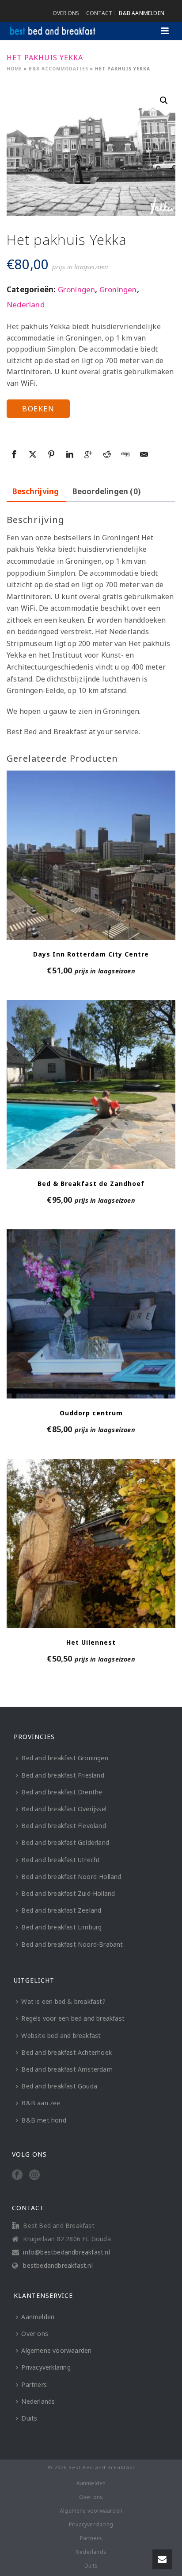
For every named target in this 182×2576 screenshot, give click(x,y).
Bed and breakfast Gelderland (65, 1842)
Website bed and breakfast (61, 2036)
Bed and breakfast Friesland (63, 1775)
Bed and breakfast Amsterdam (67, 2069)
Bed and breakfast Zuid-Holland (68, 1893)
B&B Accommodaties (59, 69)
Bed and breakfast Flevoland (63, 1826)
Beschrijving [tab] (36, 491)
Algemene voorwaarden (56, 2350)
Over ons (35, 2334)
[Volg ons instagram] (34, 2175)
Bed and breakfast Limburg (61, 1927)
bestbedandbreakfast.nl (58, 2266)
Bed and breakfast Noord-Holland (71, 1877)
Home (14, 69)
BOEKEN (38, 409)
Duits (29, 2418)
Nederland (26, 304)
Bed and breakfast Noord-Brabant (72, 1944)
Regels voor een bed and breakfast (73, 2018)
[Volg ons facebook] (17, 2175)
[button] (164, 101)
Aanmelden (38, 2317)
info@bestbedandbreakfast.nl (66, 2252)
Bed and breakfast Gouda (59, 2086)
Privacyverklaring (46, 2367)
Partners (34, 2384)
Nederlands (38, 2401)
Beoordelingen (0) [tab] (106, 491)
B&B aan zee (41, 2103)
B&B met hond (44, 2120)
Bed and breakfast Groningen (64, 1758)
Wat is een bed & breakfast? (63, 2001)
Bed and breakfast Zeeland (61, 1910)
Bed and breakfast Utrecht (61, 1860)
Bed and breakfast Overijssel (64, 1809)
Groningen (77, 289)
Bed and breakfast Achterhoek (66, 2052)
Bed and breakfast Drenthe (62, 1792)
